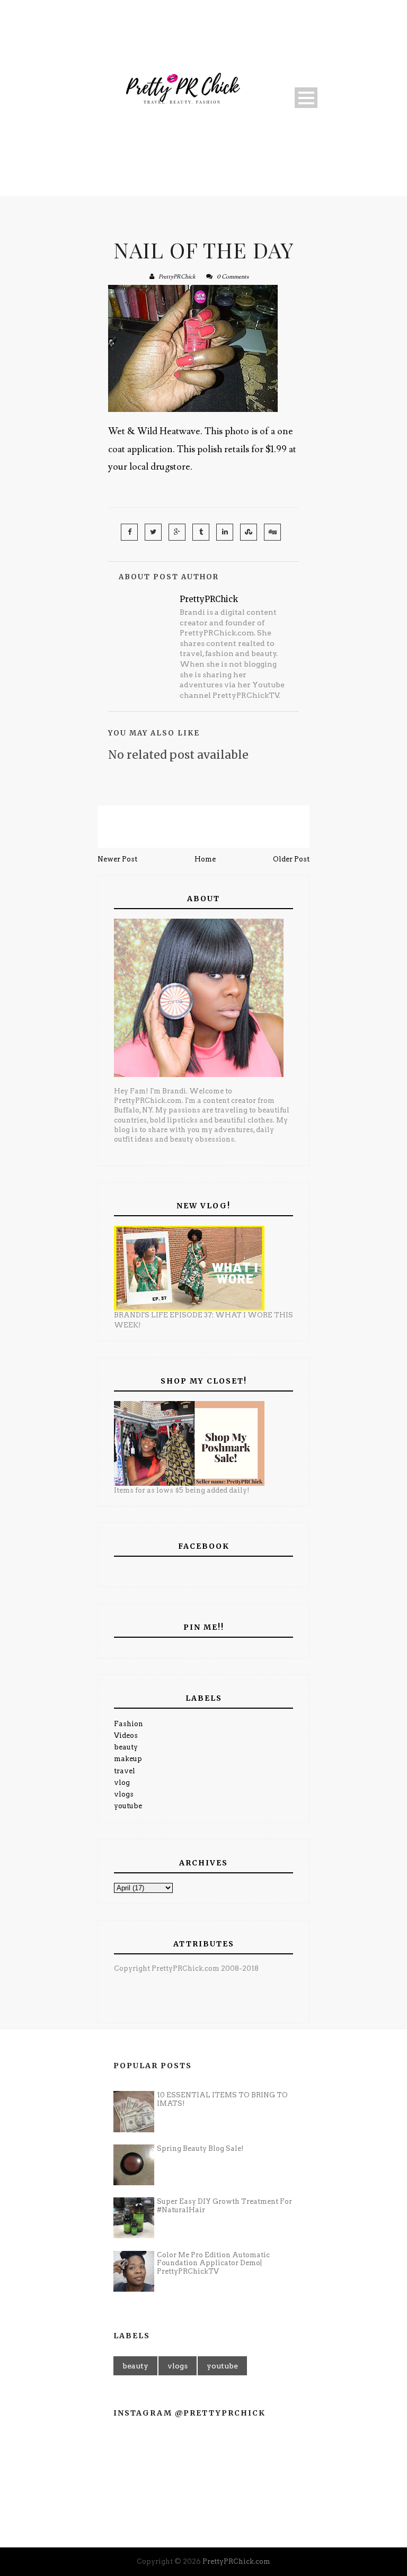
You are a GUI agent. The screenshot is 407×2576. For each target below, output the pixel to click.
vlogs (124, 1794)
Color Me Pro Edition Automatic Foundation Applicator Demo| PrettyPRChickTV (213, 2263)
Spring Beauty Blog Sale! (200, 2148)
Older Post (291, 859)
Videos (126, 1735)
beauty (126, 1747)
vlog (122, 1783)
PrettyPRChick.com (236, 2561)
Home (205, 859)
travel (125, 1771)
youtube (128, 1806)
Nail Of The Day (203, 250)
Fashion (129, 1724)
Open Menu (306, 98)
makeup (128, 1759)
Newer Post (117, 859)
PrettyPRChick (177, 277)
